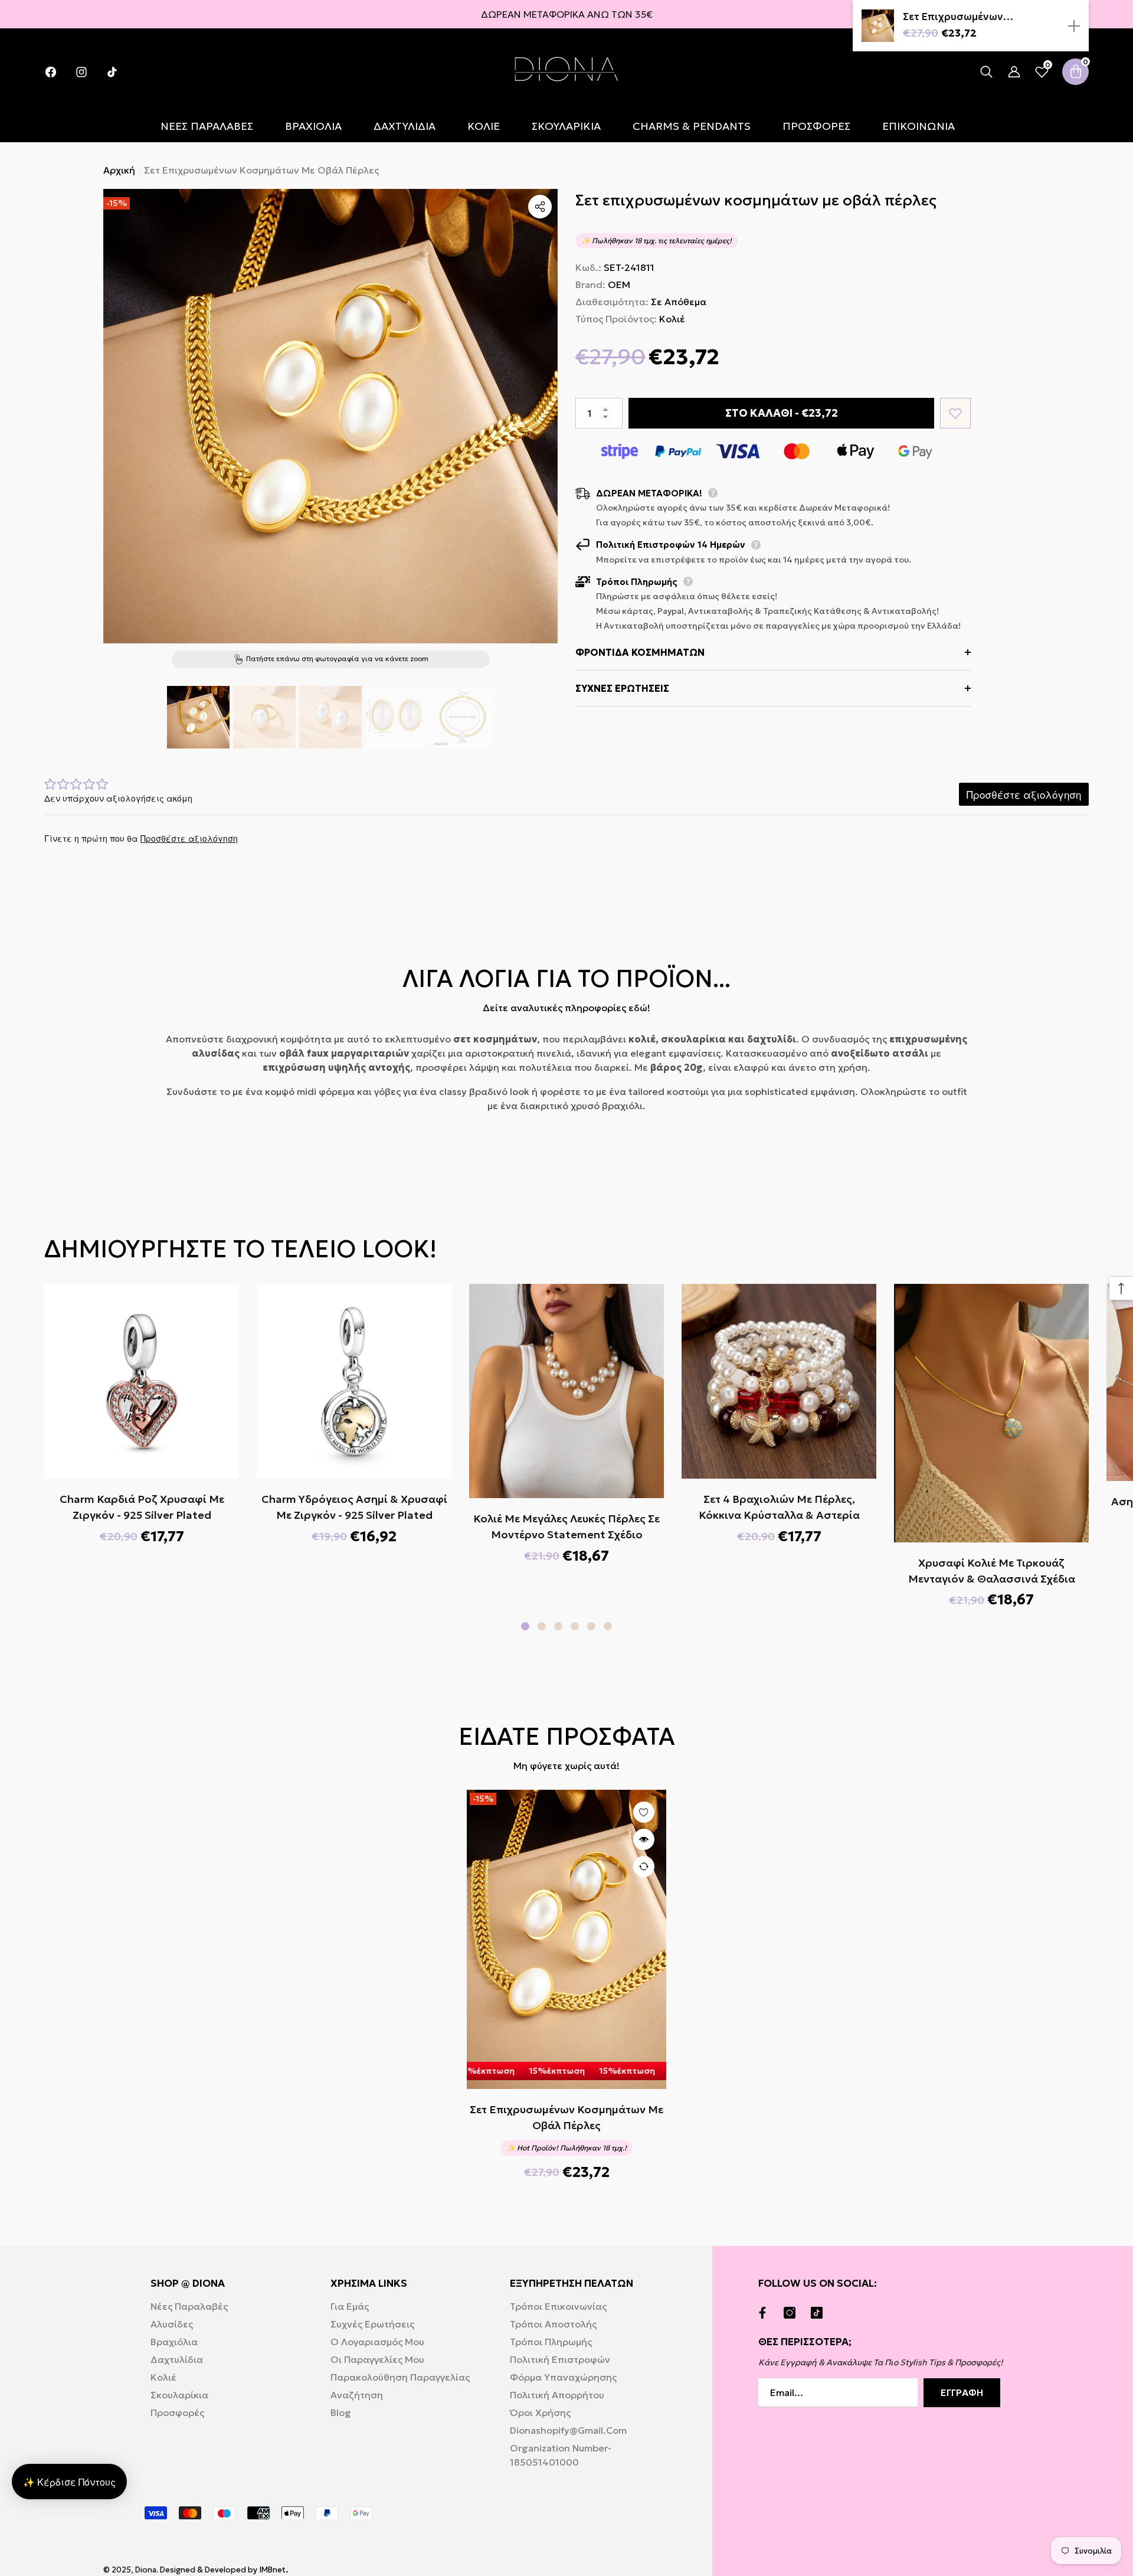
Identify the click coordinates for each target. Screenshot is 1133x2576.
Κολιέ (672, 319)
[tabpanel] (142, 1413)
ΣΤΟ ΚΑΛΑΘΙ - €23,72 (781, 413)
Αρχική (119, 170)
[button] (986, 72)
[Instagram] (793, 2313)
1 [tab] (525, 1626)
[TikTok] (820, 2313)
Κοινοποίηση (540, 207)
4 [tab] (575, 1626)
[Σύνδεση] (1014, 72)
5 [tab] (591, 1626)
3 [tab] (558, 1626)
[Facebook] (765, 2313)
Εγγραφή (962, 2392)
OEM (619, 285)
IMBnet (273, 2570)
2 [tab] (542, 1626)
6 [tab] (608, 1626)
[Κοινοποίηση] (540, 207)
